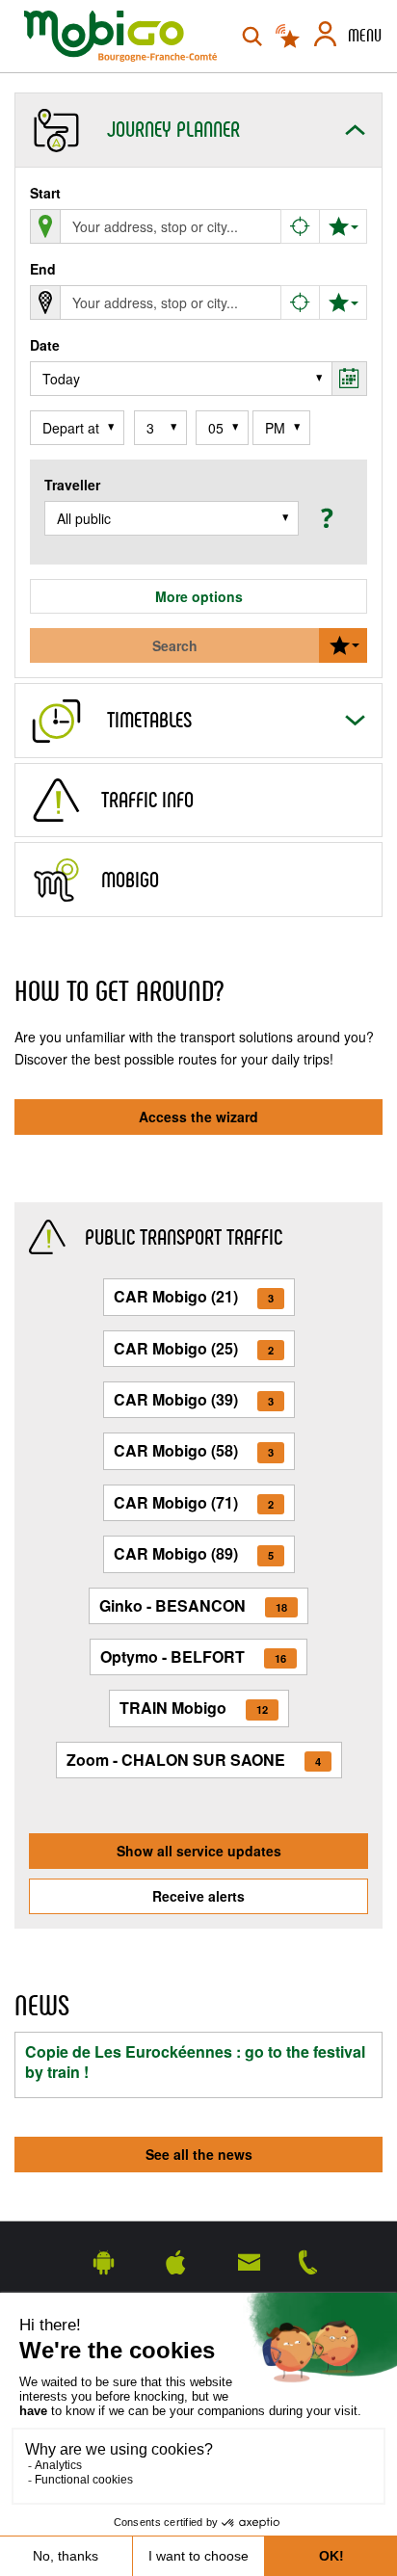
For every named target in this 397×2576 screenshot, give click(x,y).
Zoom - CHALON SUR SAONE (194, 1760)
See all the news (199, 2154)
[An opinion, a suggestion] (249, 2261)
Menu (365, 36)
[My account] (325, 37)
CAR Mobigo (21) (194, 1296)
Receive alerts (198, 1896)
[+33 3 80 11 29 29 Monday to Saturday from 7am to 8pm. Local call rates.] (308, 2261)
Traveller (72, 485)
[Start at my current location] (301, 226)
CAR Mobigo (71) (194, 1502)
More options (199, 596)
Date (45, 345)
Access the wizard (198, 1117)
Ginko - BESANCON (193, 1605)
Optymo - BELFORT (193, 1656)
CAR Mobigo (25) (194, 1348)
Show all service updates (199, 1851)
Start (45, 193)
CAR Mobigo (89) (194, 1553)
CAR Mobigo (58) (194, 1450)
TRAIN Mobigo (194, 1708)
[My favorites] (343, 226)
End (43, 269)
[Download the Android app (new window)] (104, 2261)
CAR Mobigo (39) (194, 1399)
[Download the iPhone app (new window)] (176, 2261)
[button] (324, 517)
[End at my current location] (301, 302)
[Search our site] (252, 37)
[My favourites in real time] (289, 37)
